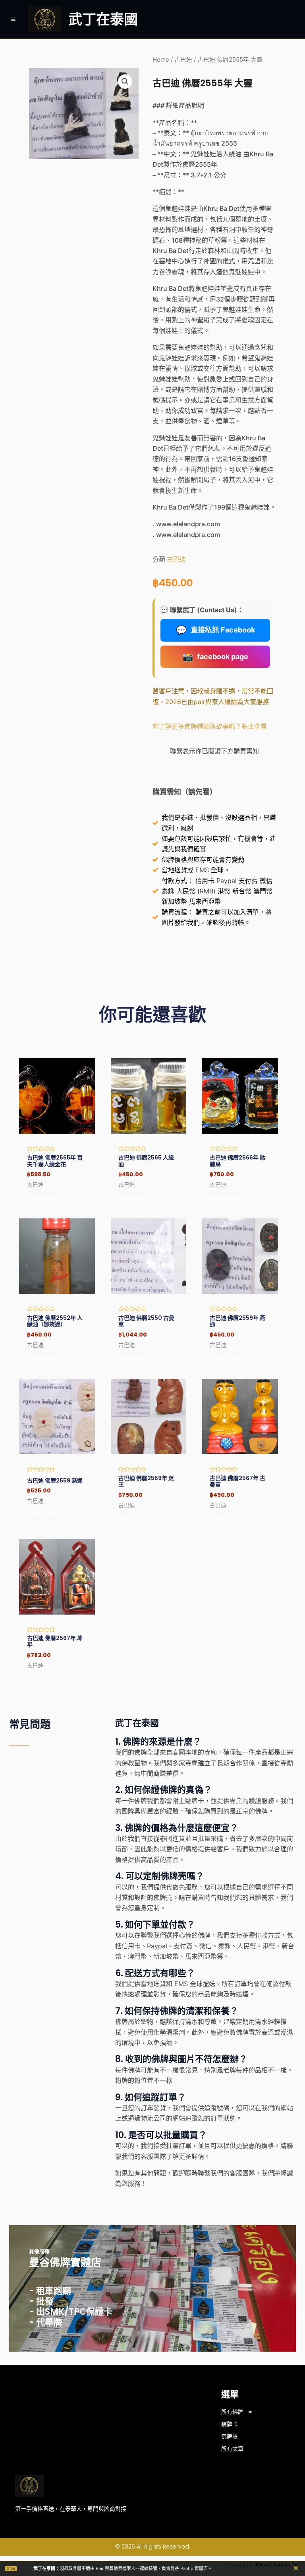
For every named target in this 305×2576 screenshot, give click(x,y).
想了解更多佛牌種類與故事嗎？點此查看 (210, 726)
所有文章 (232, 2449)
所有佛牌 (232, 2412)
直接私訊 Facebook (215, 630)
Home (161, 60)
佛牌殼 (230, 2436)
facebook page (215, 657)
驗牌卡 (230, 2424)
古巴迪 (183, 60)
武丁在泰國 (103, 19)
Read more (42, 1197)
